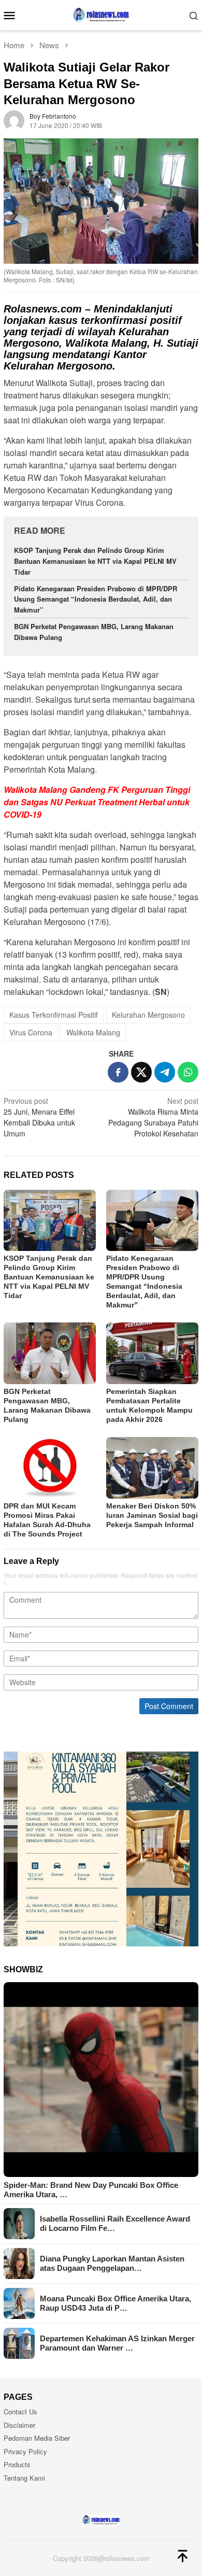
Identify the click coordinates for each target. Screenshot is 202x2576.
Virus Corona (31, 1032)
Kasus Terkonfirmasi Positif (54, 1015)
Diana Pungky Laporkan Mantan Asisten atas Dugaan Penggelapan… (112, 2263)
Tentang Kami (24, 2478)
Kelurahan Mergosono (148, 1015)
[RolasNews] (101, 14)
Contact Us (20, 2411)
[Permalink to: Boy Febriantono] (14, 120)
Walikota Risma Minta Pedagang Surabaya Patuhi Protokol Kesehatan (153, 1117)
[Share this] (118, 1072)
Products (17, 2464)
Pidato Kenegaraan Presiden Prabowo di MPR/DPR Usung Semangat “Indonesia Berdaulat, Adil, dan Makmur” (96, 599)
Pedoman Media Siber (37, 2438)
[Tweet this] (141, 1072)
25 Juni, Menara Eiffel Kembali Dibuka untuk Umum (39, 1117)
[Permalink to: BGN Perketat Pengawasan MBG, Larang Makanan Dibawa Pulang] (50, 1353)
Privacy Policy (25, 2451)
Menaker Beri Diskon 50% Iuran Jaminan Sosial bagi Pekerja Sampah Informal (152, 1515)
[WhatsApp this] (188, 1072)
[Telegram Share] (165, 1072)
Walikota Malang (93, 1032)
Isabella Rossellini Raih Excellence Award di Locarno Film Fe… (115, 2223)
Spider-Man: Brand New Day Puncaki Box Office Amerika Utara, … (91, 2190)
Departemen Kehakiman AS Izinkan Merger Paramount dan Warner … (117, 2343)
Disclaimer (19, 2425)
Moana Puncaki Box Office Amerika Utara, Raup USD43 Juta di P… (116, 2303)
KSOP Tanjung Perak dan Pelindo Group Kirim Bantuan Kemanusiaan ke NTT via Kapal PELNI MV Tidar (95, 561)
